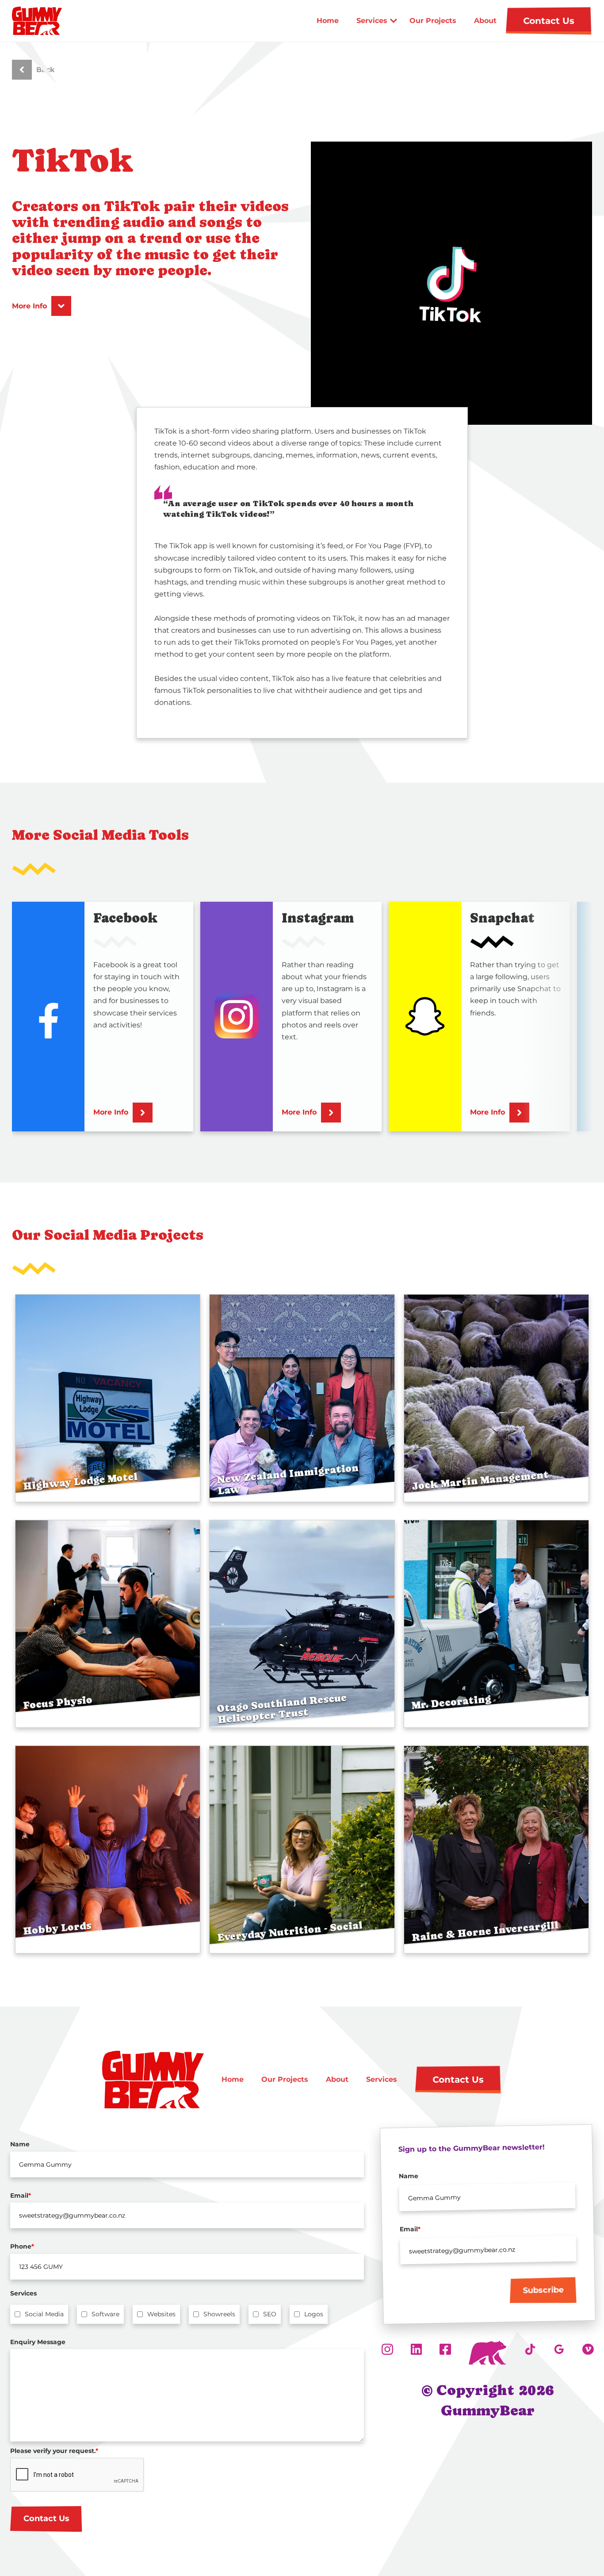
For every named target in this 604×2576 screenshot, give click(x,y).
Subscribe (543, 2291)
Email (21, 2195)
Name (20, 2144)
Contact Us (46, 2518)
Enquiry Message (38, 2342)
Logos (314, 2314)
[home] (42, 21)
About (485, 21)
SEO (270, 2314)
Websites (161, 2314)
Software (105, 2314)
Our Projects (433, 21)
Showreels (219, 2314)
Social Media (44, 2314)
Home (328, 21)
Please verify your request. (54, 2451)
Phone (22, 2246)
